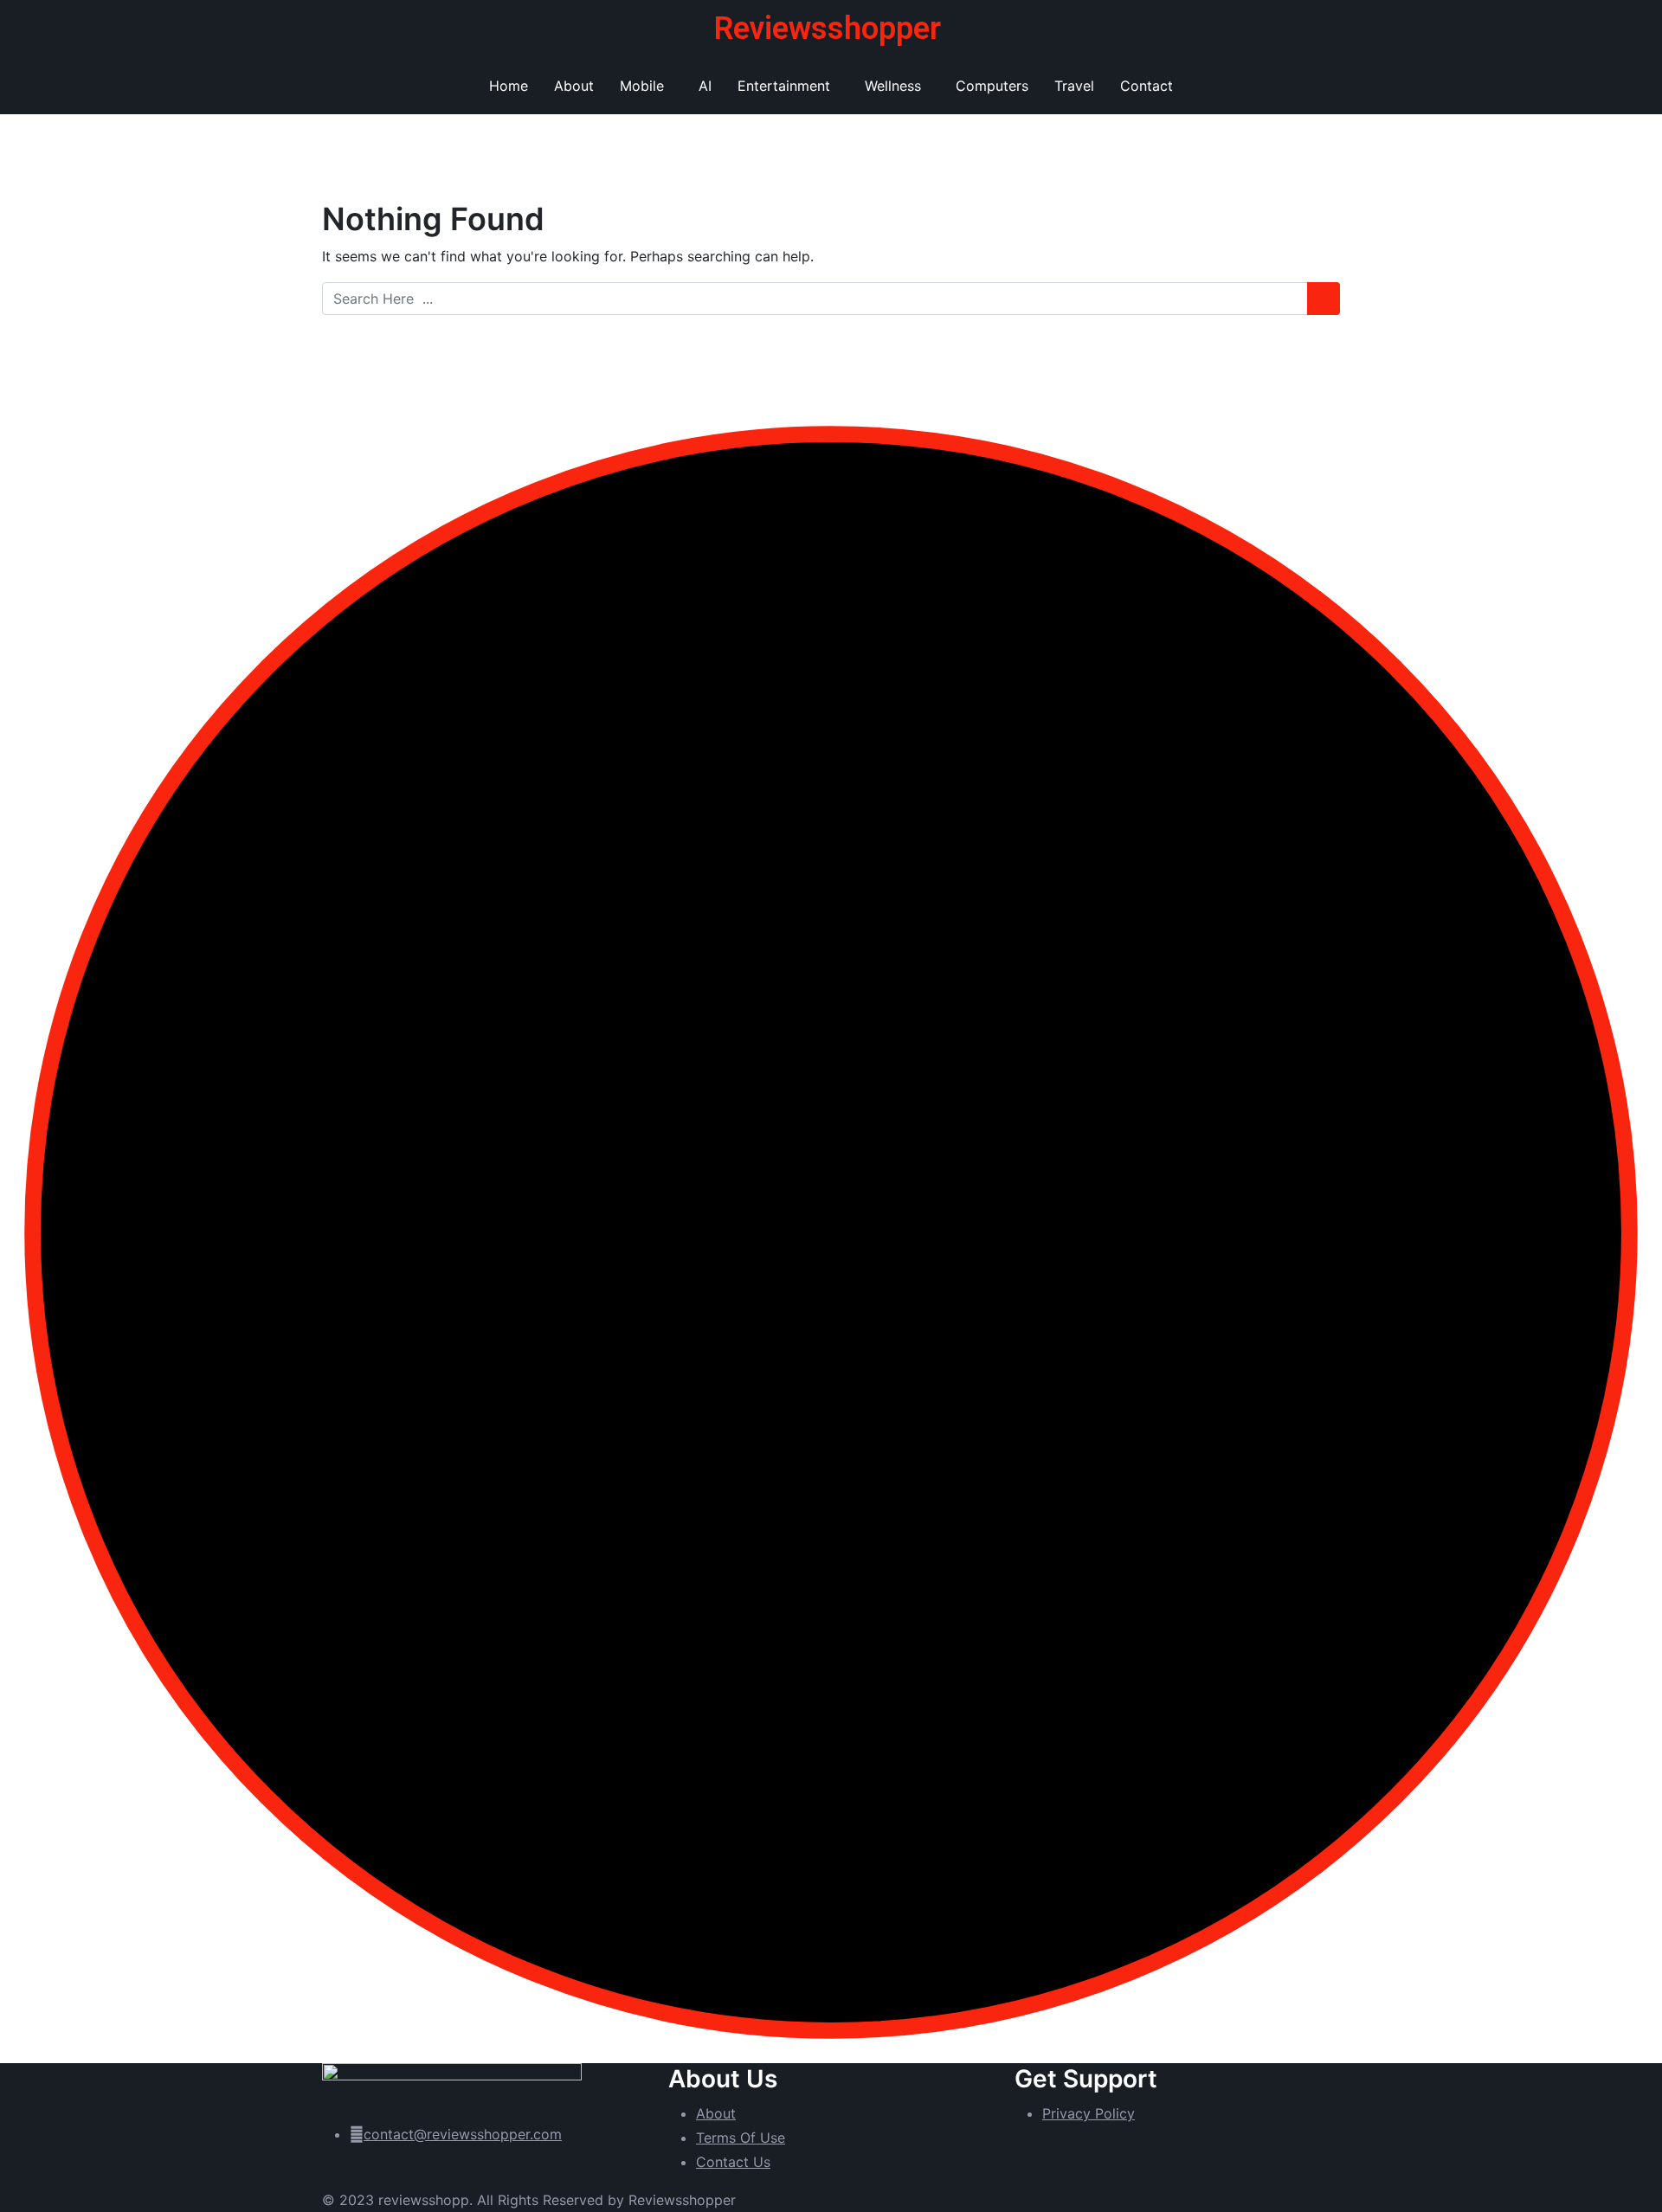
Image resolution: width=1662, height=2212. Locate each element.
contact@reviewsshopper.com (463, 2134)
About (574, 86)
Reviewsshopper (828, 29)
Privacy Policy (1089, 2113)
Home (509, 86)
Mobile (642, 86)
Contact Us (733, 2162)
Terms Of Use (741, 2138)
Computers (992, 86)
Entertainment (784, 86)
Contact (1147, 86)
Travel (1074, 86)
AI (705, 86)
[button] (646, 86)
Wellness (893, 86)
